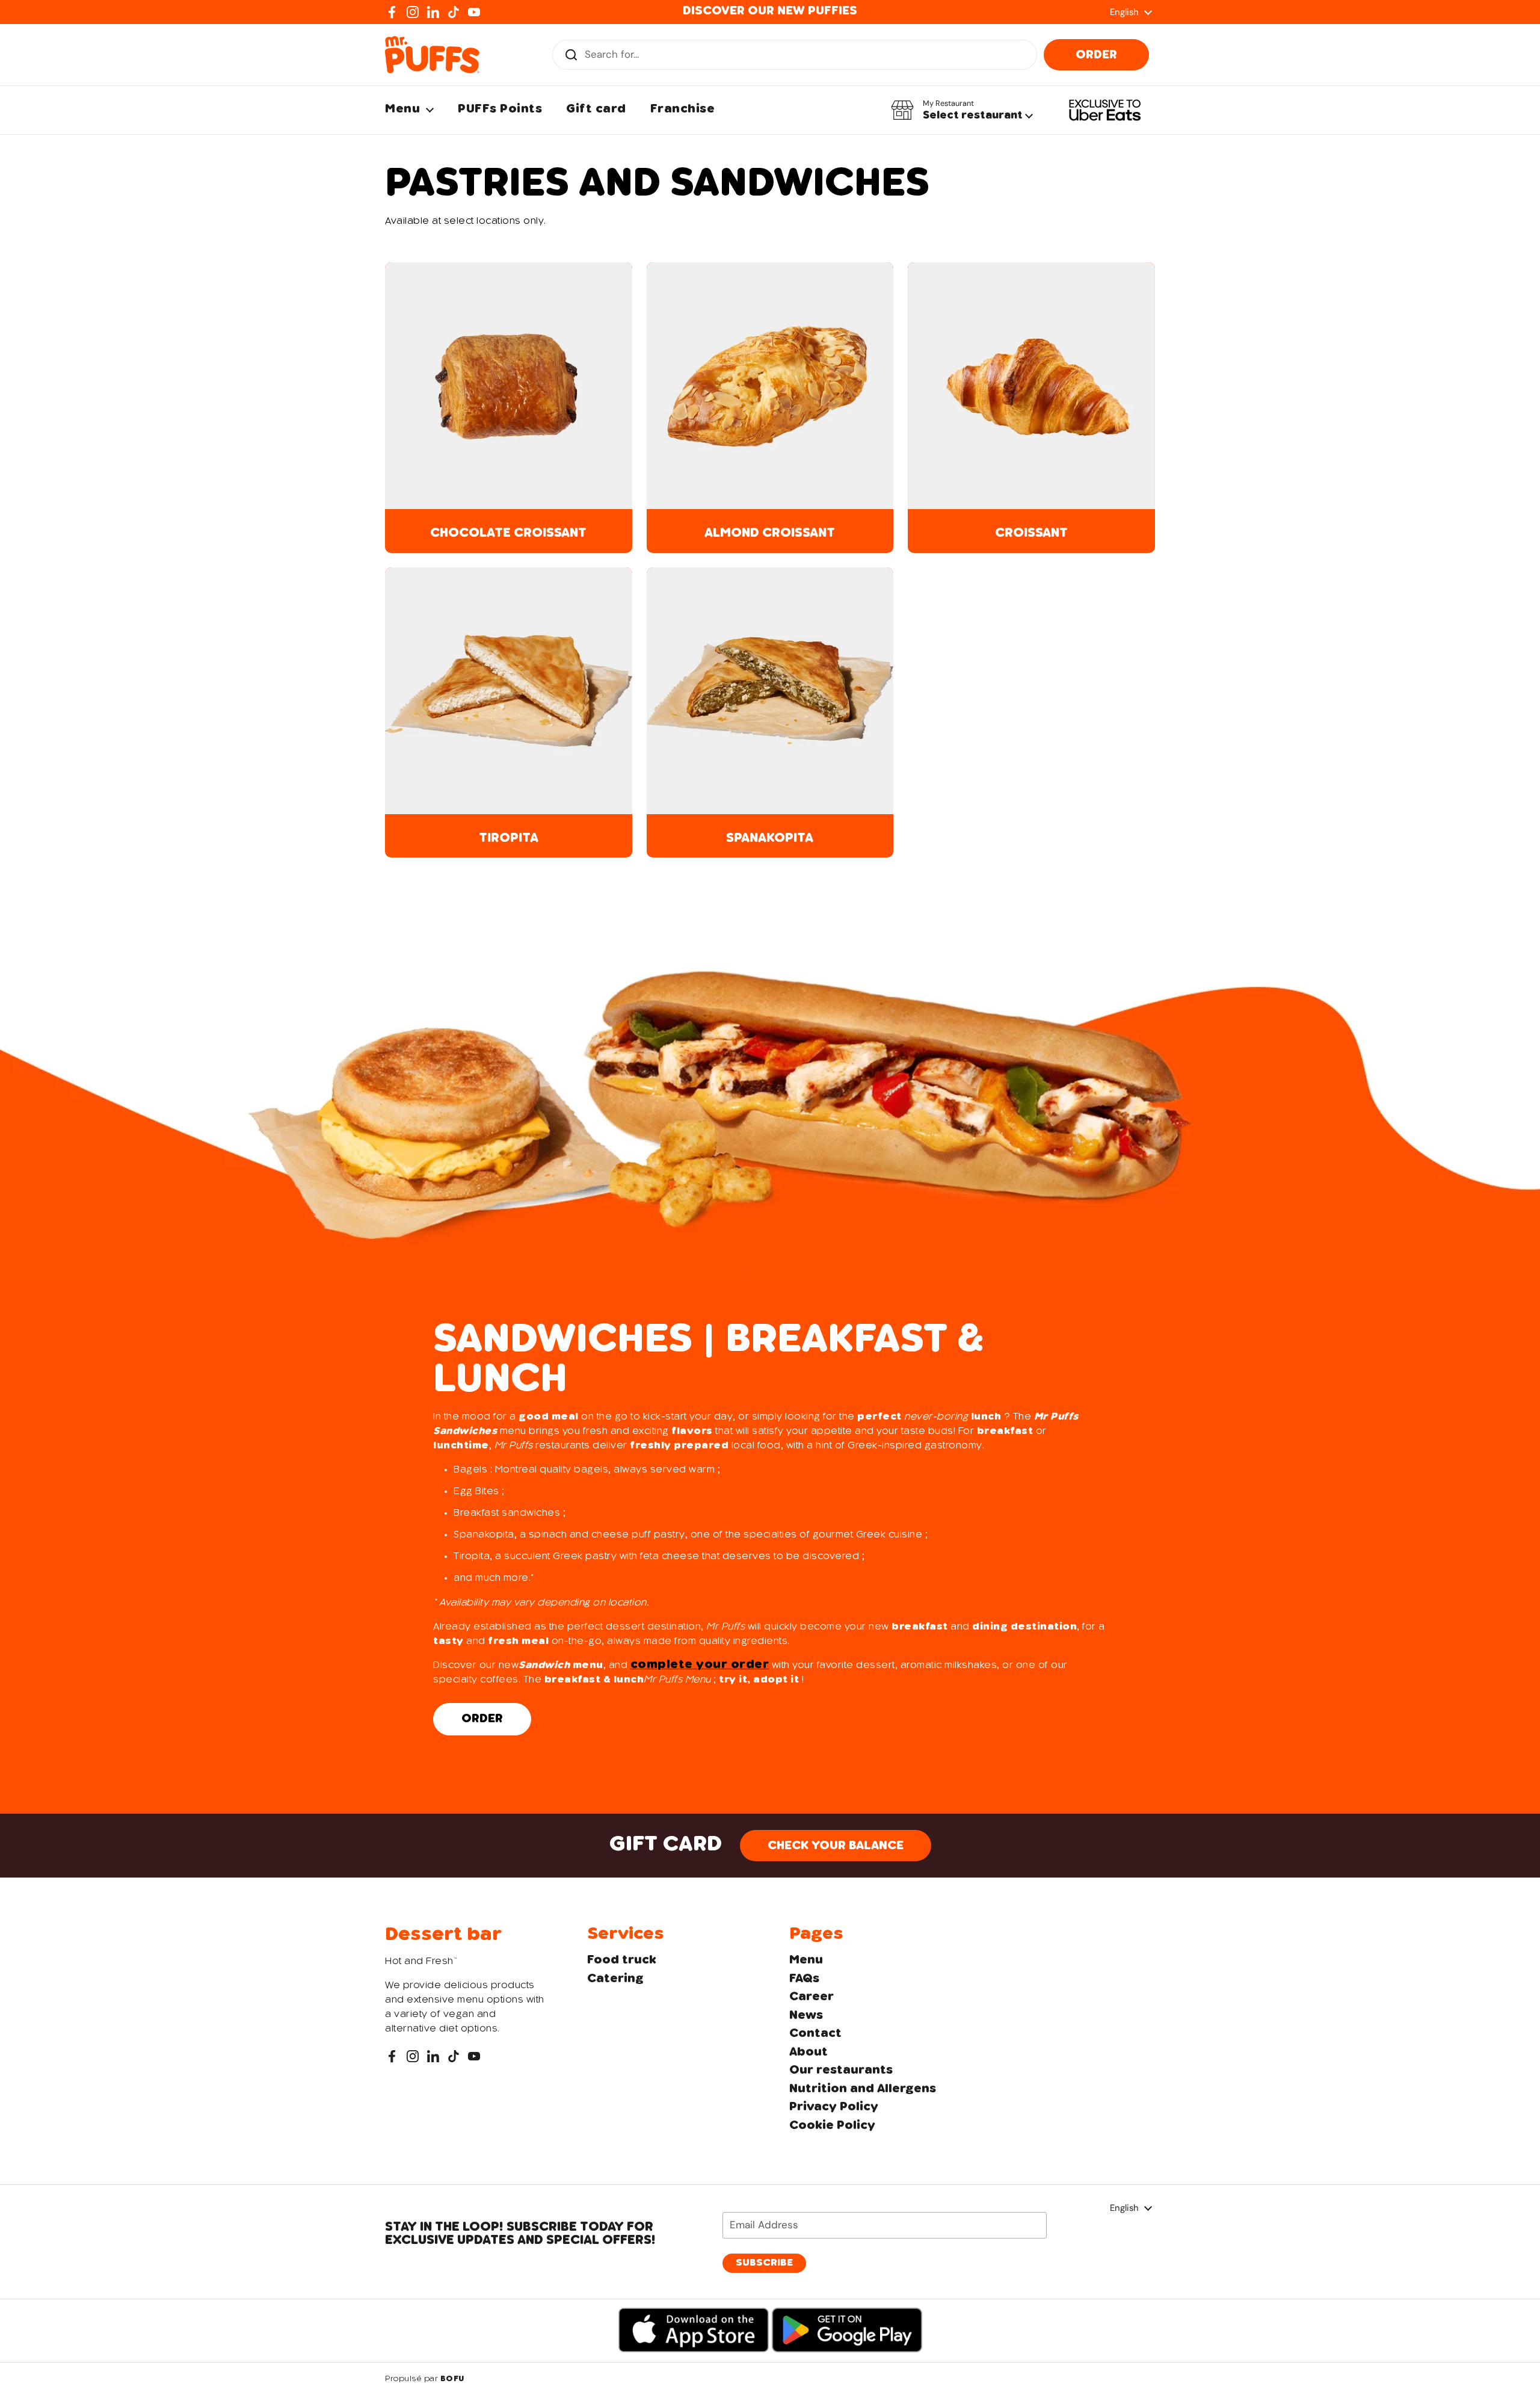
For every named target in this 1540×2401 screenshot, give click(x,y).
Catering (615, 1979)
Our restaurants (841, 2071)
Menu (806, 1961)
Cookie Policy (832, 2126)
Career (812, 1997)
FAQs (804, 1979)
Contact (815, 2034)
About (808, 2053)
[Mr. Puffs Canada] (432, 55)
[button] (962, 110)
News (806, 2016)
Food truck (622, 1961)
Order (1096, 55)
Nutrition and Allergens (863, 2089)
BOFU (452, 2379)
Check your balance (836, 1846)
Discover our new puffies (770, 11)
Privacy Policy (834, 2107)
